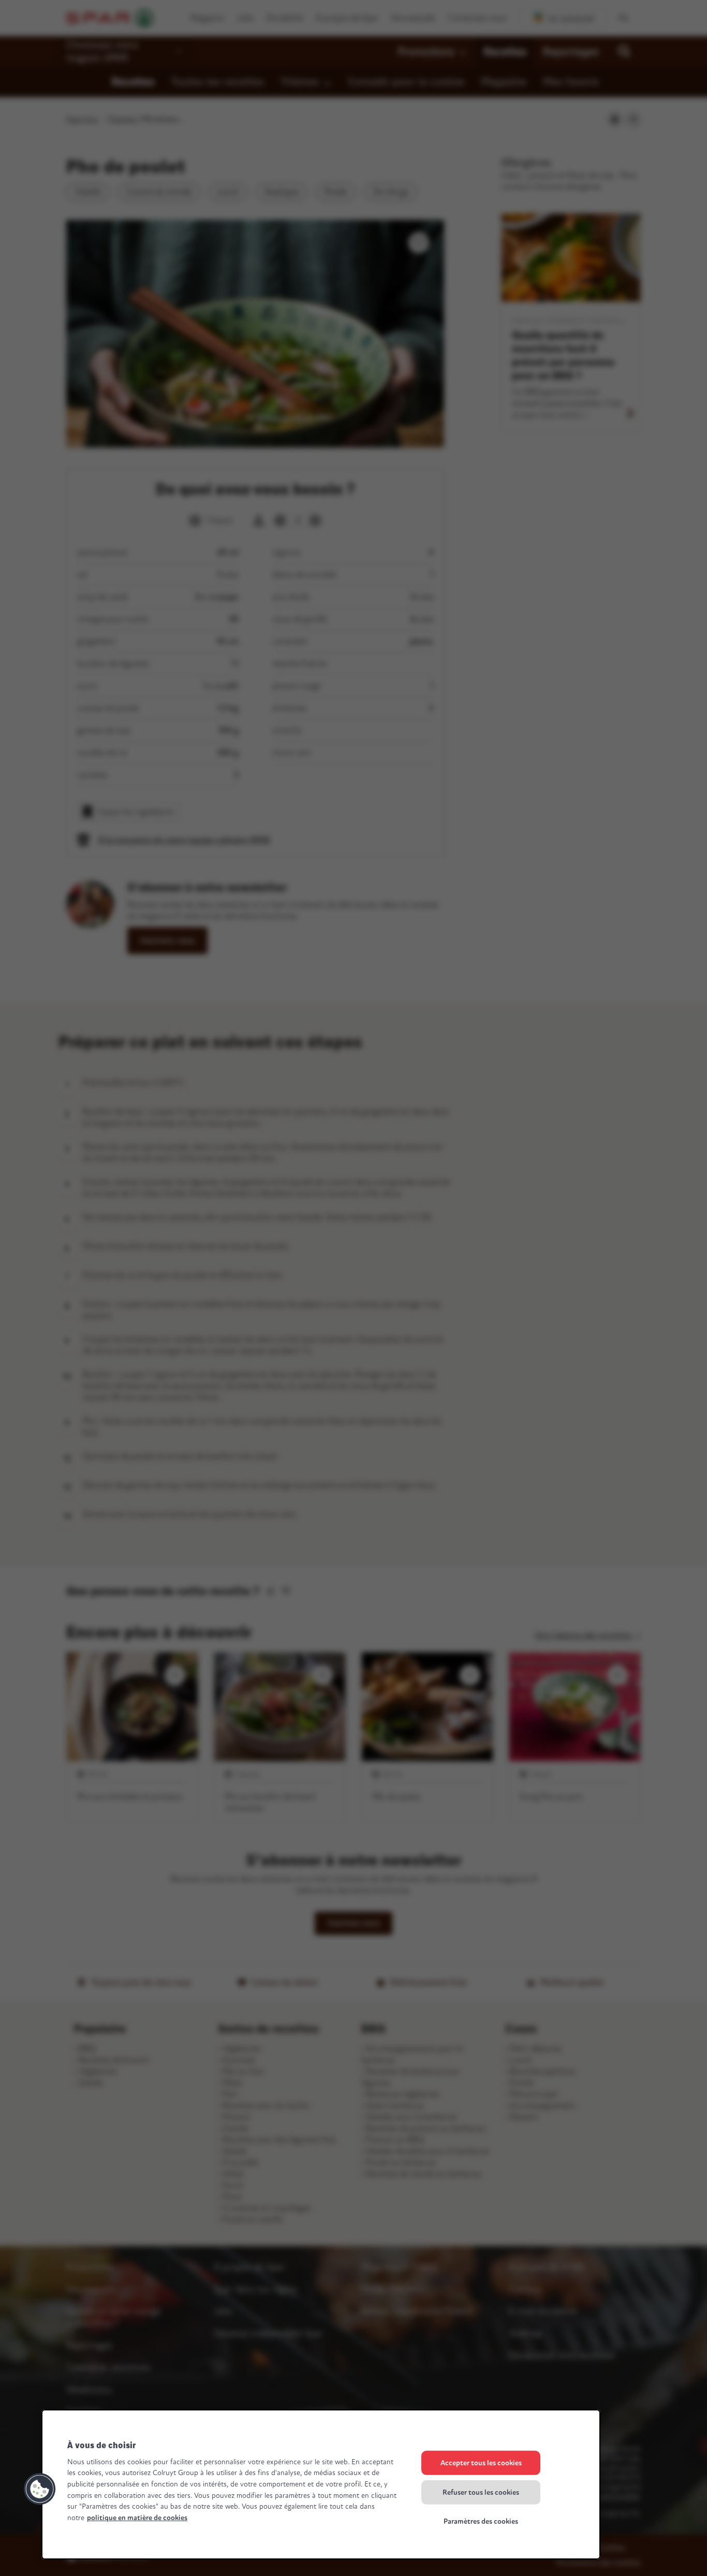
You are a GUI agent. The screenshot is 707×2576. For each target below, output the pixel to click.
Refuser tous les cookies (481, 2492)
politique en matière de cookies (137, 2518)
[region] (321, 2484)
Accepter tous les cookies (481, 2463)
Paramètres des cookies (481, 2521)
